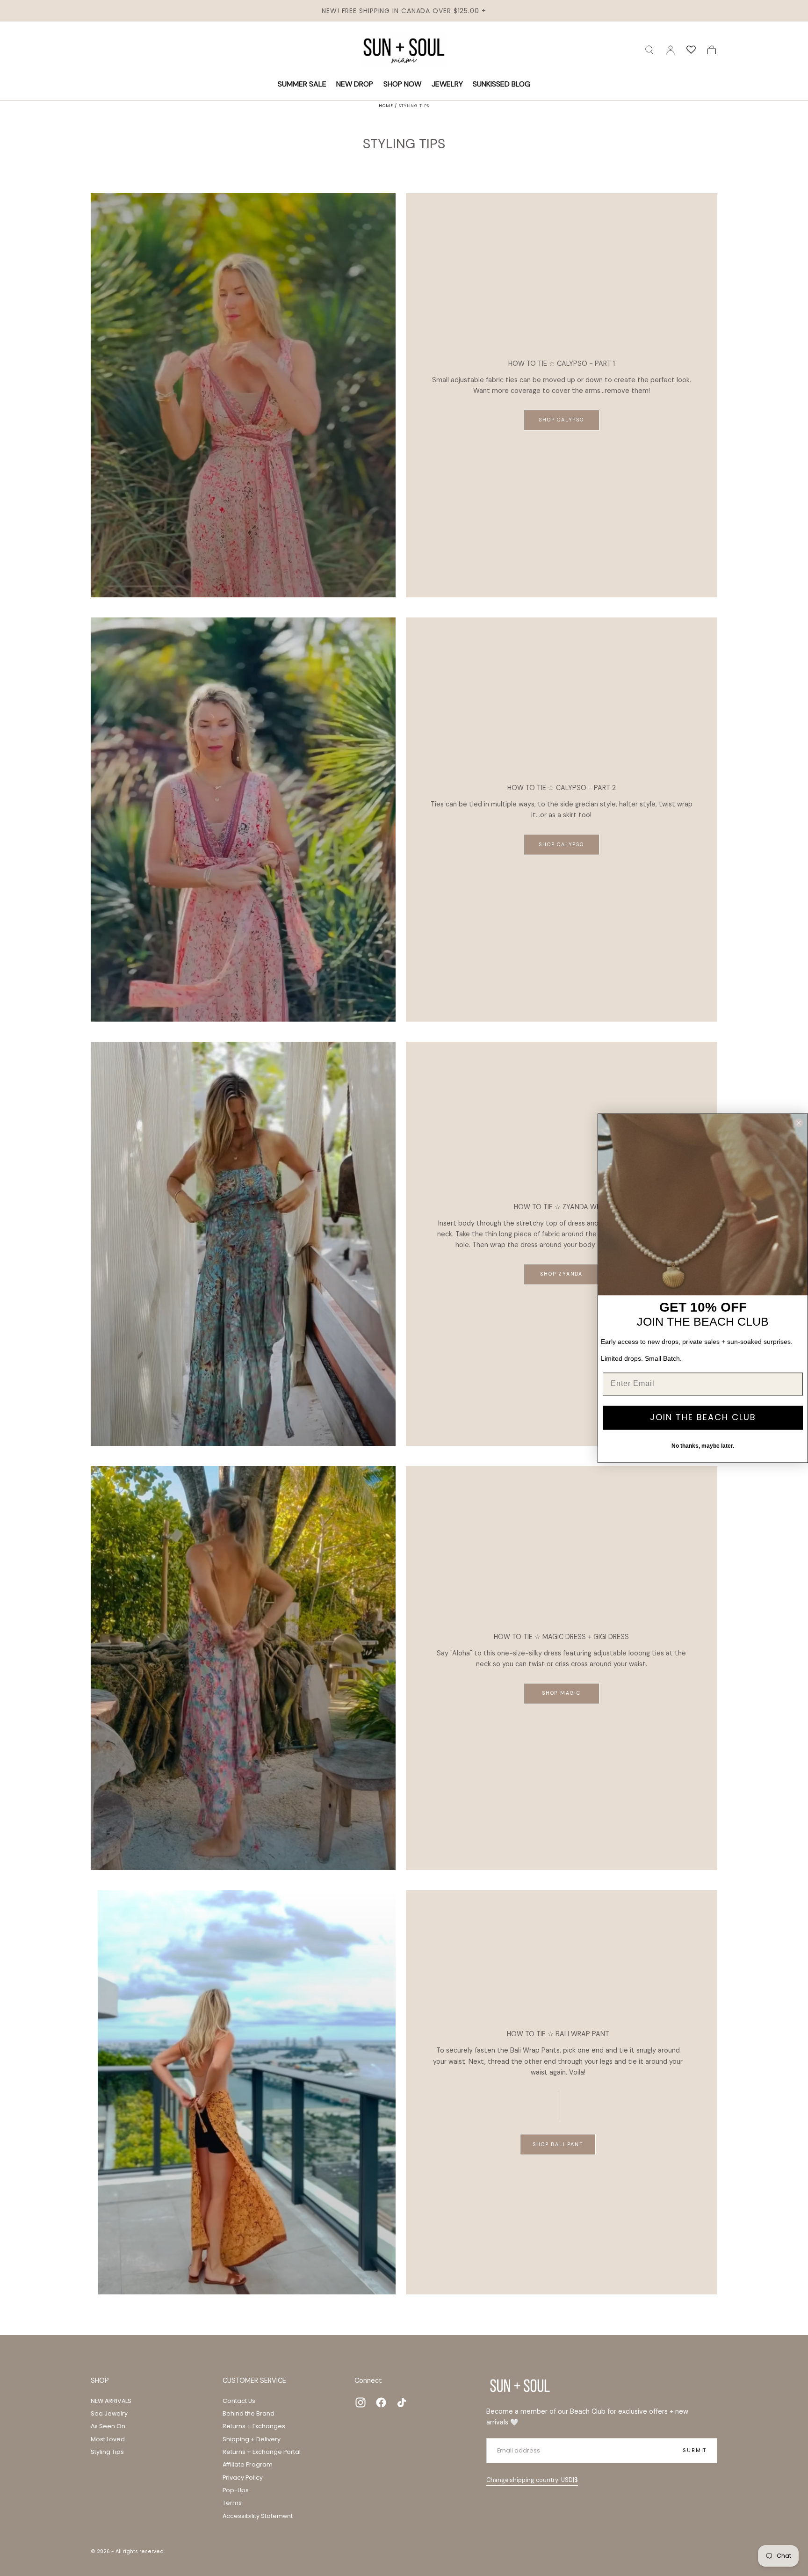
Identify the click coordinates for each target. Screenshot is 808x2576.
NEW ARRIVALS (111, 2401)
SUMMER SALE (302, 84)
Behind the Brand (249, 2413)
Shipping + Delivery (252, 2439)
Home (386, 106)
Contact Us (239, 2401)
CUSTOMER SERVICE (254, 2380)
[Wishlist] (691, 50)
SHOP (100, 2380)
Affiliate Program (248, 2464)
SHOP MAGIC (561, 1693)
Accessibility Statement (258, 2516)
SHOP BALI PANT (558, 2144)
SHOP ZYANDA (561, 1274)
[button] (649, 50)
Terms (232, 2503)
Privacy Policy (243, 2478)
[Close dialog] (799, 1123)
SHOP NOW (402, 84)
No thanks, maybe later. (703, 1446)
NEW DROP (355, 84)
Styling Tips (107, 2452)
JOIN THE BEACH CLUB (703, 1418)
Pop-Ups (236, 2490)
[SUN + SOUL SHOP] (520, 2386)
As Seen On (108, 2426)
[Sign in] (671, 50)
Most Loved (108, 2439)
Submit (695, 2450)
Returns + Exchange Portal (262, 2452)
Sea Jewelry (109, 2413)
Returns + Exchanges (254, 2426)
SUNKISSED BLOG (501, 84)
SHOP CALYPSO (561, 420)
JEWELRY (447, 84)
